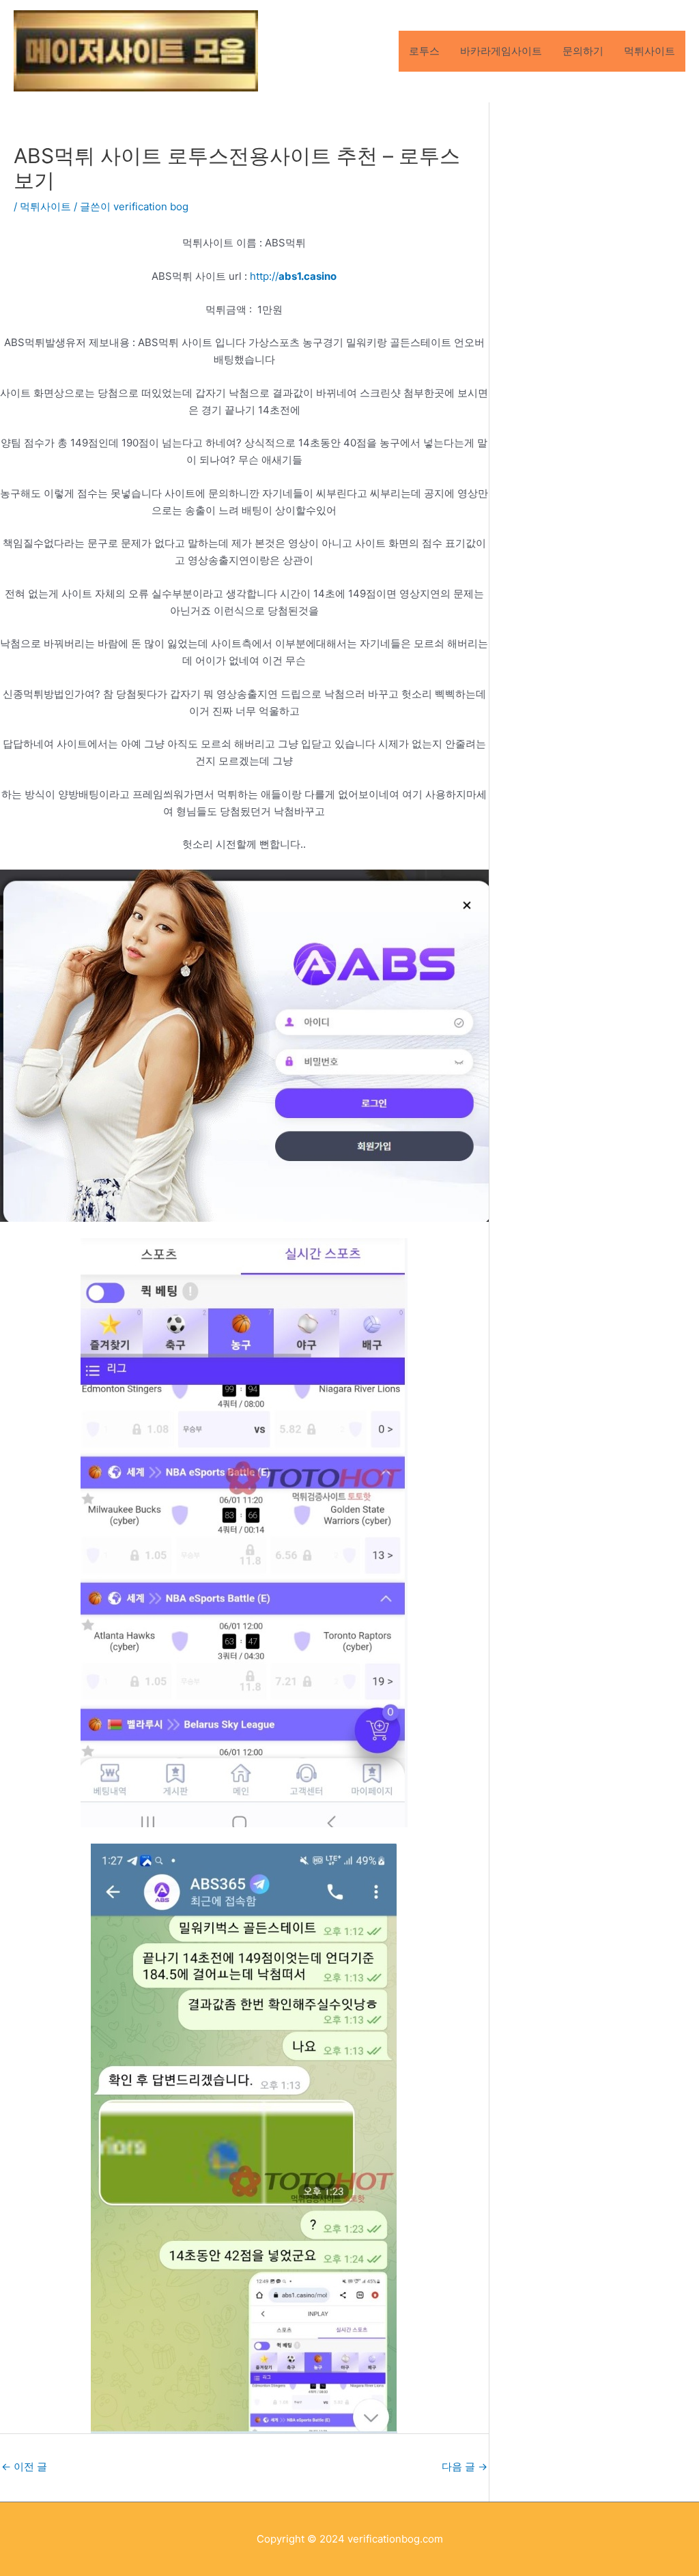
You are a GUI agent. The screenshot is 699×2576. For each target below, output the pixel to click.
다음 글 (465, 2466)
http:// (293, 276)
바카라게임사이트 (501, 51)
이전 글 (24, 2466)
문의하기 (583, 51)
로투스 (424, 51)
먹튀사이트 (650, 51)
